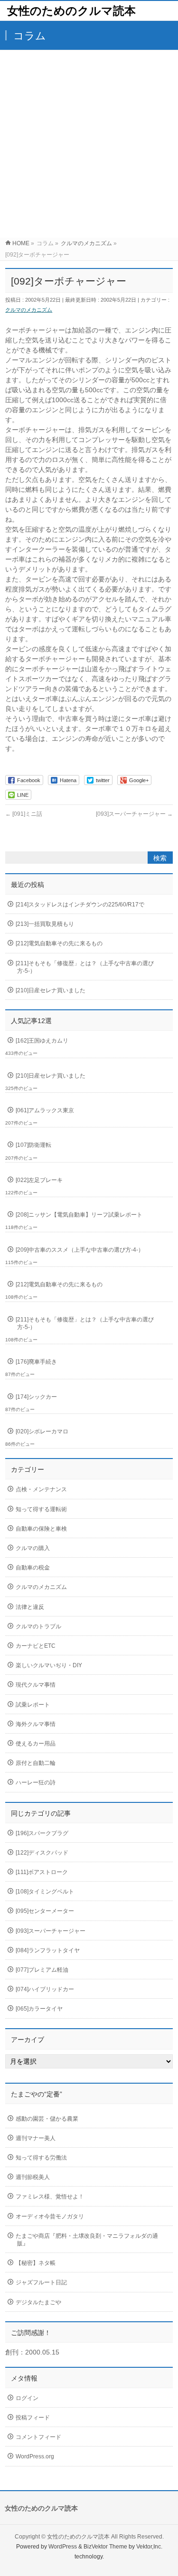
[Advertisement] (89, 144)
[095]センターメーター (45, 1911)
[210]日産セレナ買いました (51, 990)
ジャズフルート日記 (41, 2282)
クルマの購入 (33, 1548)
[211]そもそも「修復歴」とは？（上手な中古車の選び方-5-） (85, 967)
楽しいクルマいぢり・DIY (49, 1665)
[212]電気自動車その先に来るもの (59, 943)
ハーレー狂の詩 (36, 1782)
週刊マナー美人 (36, 2138)
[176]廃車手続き (36, 1362)
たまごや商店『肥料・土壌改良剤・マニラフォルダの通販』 (87, 2240)
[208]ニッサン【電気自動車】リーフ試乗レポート (79, 1215)
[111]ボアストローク (42, 1872)
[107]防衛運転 (33, 1145)
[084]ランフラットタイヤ (48, 1950)
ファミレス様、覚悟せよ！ (50, 2197)
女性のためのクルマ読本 (71, 11)
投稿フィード (33, 2418)
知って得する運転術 (41, 1509)
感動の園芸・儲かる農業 (47, 2119)
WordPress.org (35, 2456)
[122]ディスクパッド (42, 1853)
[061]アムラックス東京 (45, 1110)
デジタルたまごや (38, 2302)
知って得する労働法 (41, 2158)
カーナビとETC (36, 1646)
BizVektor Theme (105, 2547)
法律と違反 (30, 1607)
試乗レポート (33, 1705)
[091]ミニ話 (24, 814)
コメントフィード (38, 2437)
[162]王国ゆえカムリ (42, 1041)
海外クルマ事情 (36, 1724)
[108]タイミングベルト (45, 1892)
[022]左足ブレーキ (39, 1180)
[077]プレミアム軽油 (42, 1970)
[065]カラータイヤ (39, 2009)
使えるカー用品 (36, 1744)
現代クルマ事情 (36, 1685)
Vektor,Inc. (149, 2547)
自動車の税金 (33, 1568)
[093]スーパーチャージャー (134, 814)
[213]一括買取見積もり (45, 924)
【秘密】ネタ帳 (36, 2263)
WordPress (63, 2547)
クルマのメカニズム (29, 310)
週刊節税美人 (33, 2177)
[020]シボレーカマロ (42, 1431)
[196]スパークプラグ (42, 1833)
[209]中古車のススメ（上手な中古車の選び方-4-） (80, 1250)
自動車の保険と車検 (41, 1529)
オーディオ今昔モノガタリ (50, 2216)
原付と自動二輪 (36, 1763)
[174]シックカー (36, 1397)
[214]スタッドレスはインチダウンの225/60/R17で (80, 905)
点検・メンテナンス (41, 1489)
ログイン (27, 2398)
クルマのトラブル (38, 1626)
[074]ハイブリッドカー (45, 1989)
